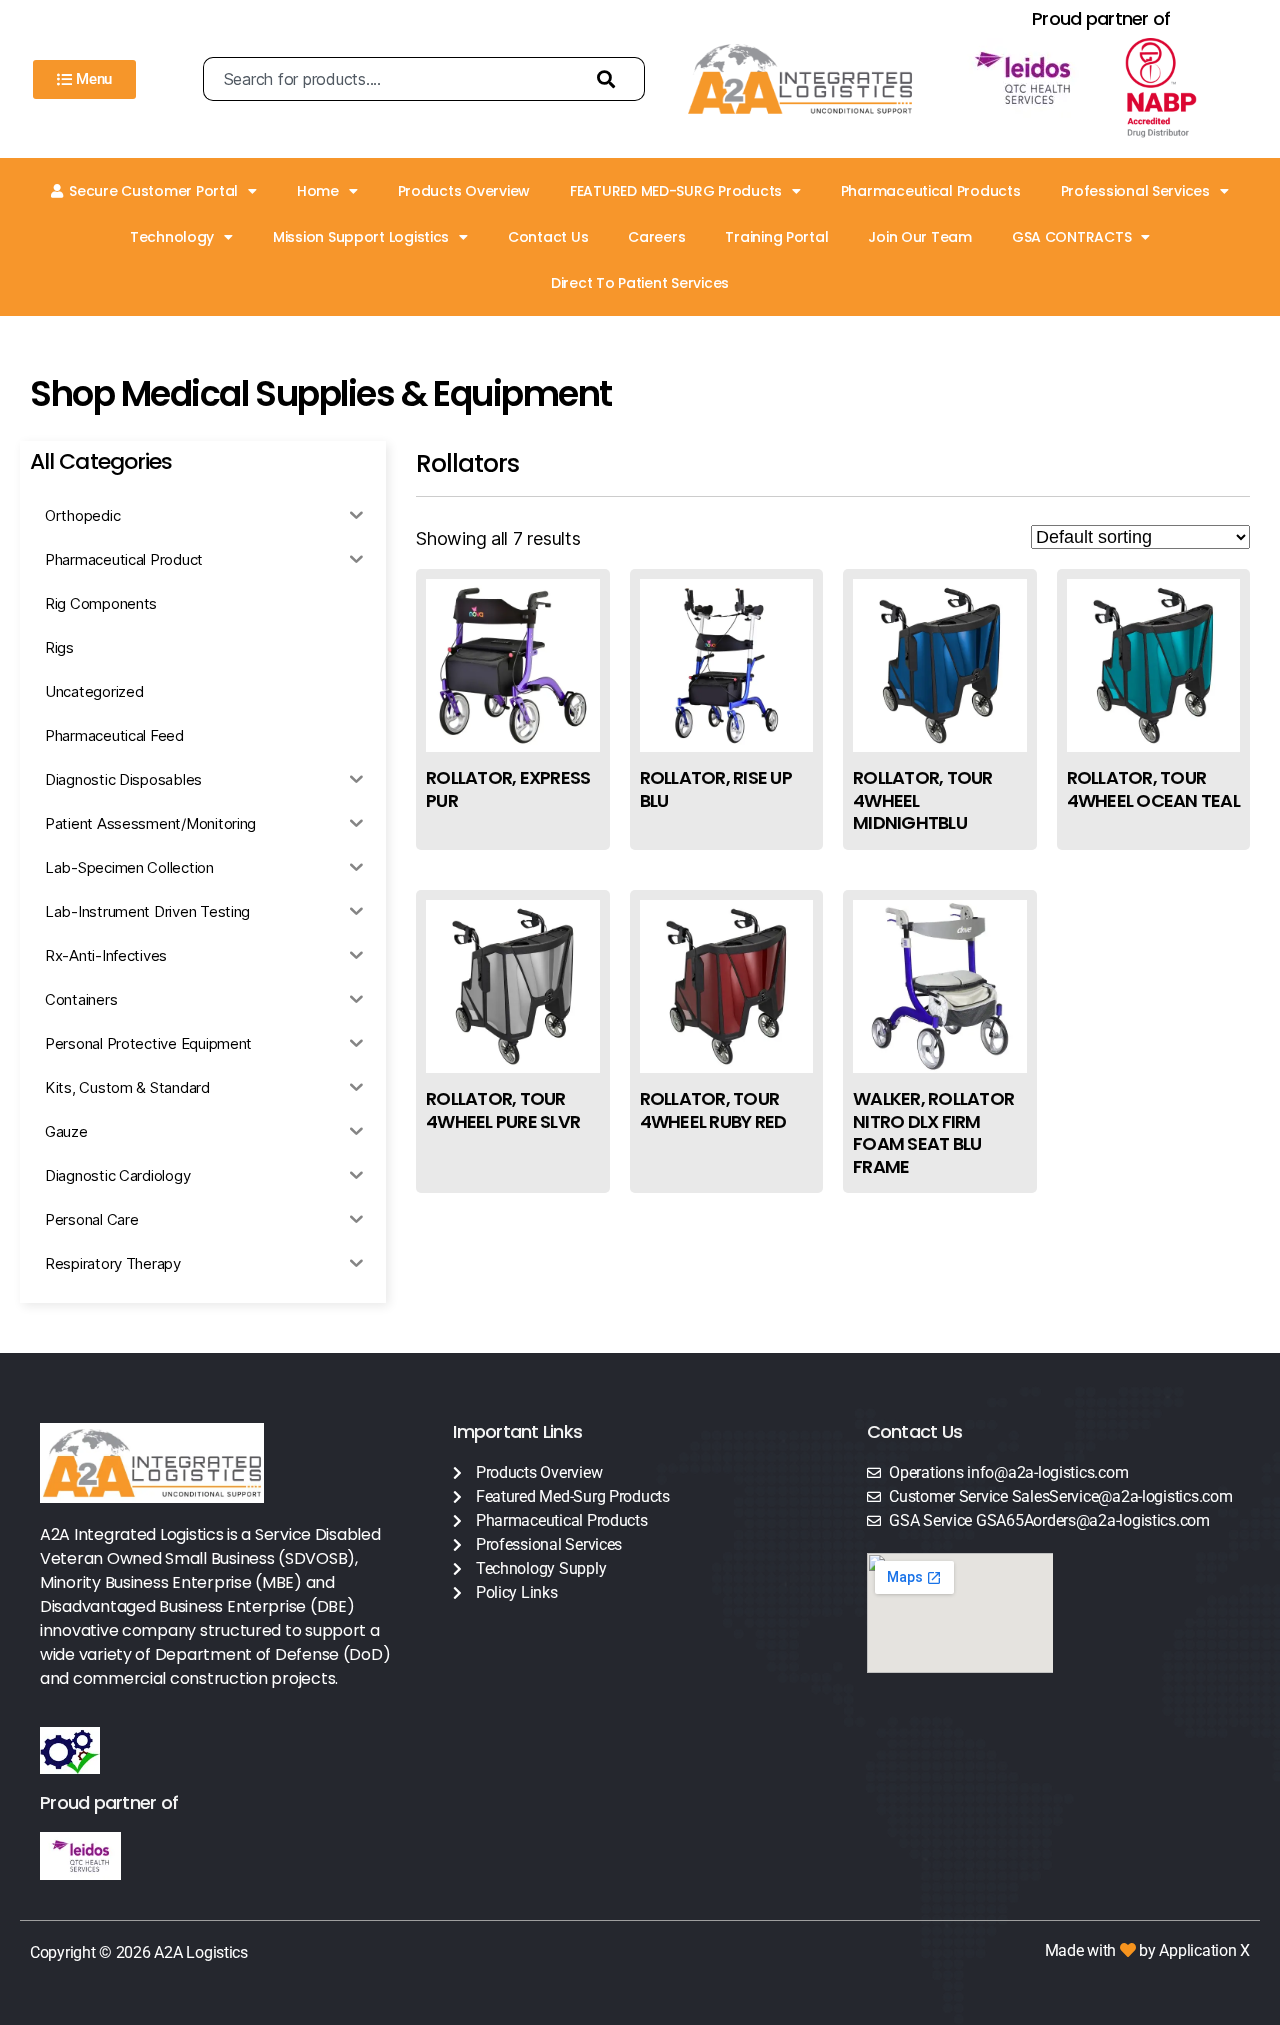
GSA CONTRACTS (1072, 237)
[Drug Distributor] (1179, 88)
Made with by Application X (1147, 1950)
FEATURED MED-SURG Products (676, 191)
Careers (656, 237)
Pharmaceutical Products (931, 191)
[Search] (611, 79)
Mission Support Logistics (361, 237)
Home (318, 191)
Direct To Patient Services (640, 283)
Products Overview (464, 191)
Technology (172, 237)
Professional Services (1135, 191)
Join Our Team (920, 237)
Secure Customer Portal (153, 191)
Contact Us (548, 237)
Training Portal (776, 237)
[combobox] (390, 79)
